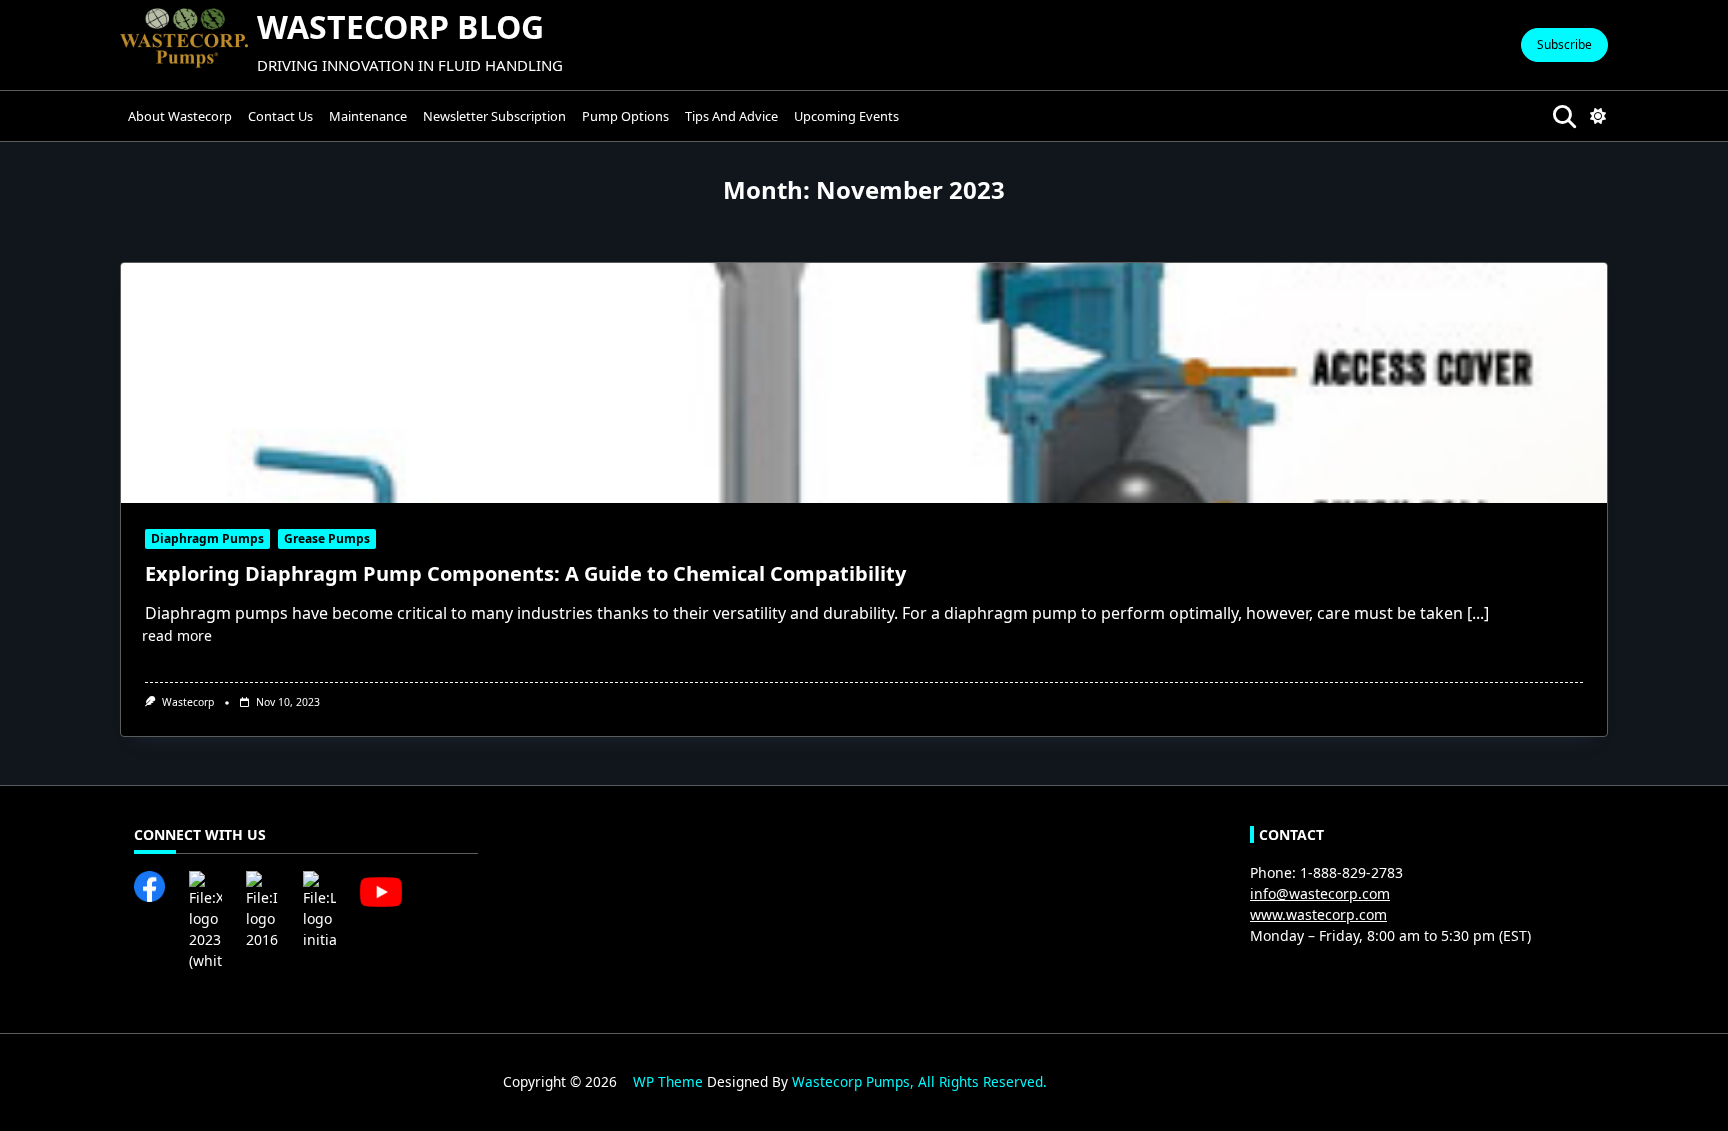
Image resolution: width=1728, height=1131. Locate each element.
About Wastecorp (180, 116)
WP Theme (668, 1081)
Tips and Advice (731, 116)
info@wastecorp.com (1320, 893)
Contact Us (280, 116)
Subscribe (1564, 44)
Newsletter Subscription (494, 116)
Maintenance (368, 116)
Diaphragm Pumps (207, 538)
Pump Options (625, 116)
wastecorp (188, 702)
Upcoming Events (846, 116)
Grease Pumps (327, 538)
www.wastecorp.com (1318, 914)
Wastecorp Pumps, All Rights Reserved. (919, 1081)
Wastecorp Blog (400, 26)
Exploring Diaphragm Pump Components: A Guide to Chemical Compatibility (525, 573)
